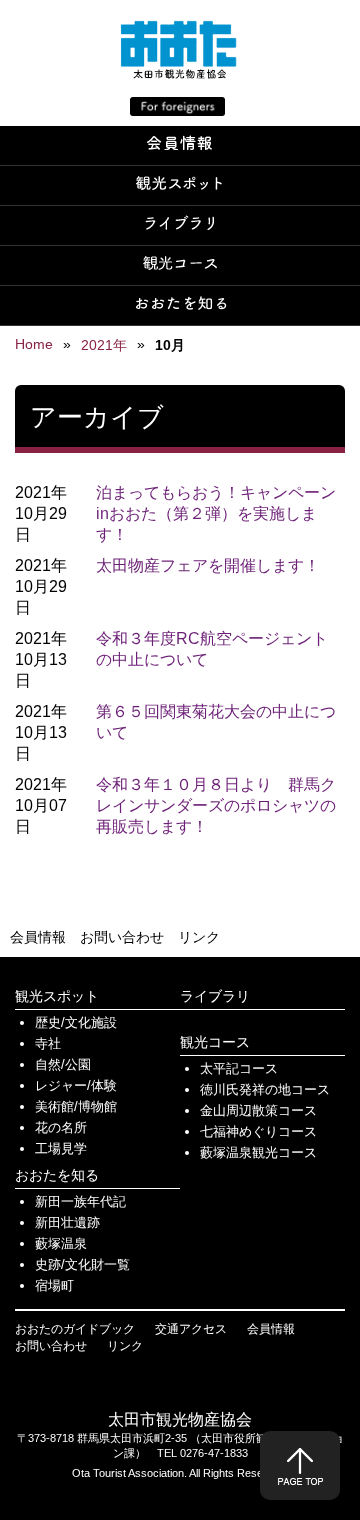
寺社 (48, 1043)
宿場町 (54, 1285)
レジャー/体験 (76, 1085)
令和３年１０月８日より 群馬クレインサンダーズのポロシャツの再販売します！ (216, 805)
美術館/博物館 (76, 1106)
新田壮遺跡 (67, 1222)
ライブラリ (215, 996)
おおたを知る (57, 1175)
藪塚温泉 (61, 1243)
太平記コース (239, 1068)
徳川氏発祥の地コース (265, 1089)
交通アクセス (191, 1329)
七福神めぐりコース (258, 1131)
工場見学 (61, 1148)
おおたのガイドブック (75, 1329)
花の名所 (61, 1127)
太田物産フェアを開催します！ (208, 565)
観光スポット (57, 996)
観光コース (215, 1042)
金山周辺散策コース (258, 1110)
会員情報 (38, 937)
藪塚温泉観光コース (258, 1152)
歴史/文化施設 (76, 1022)
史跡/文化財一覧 (82, 1264)
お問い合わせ (122, 937)
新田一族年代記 (80, 1201)
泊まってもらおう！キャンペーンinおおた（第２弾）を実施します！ (216, 513)
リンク (199, 937)
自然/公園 (63, 1064)
